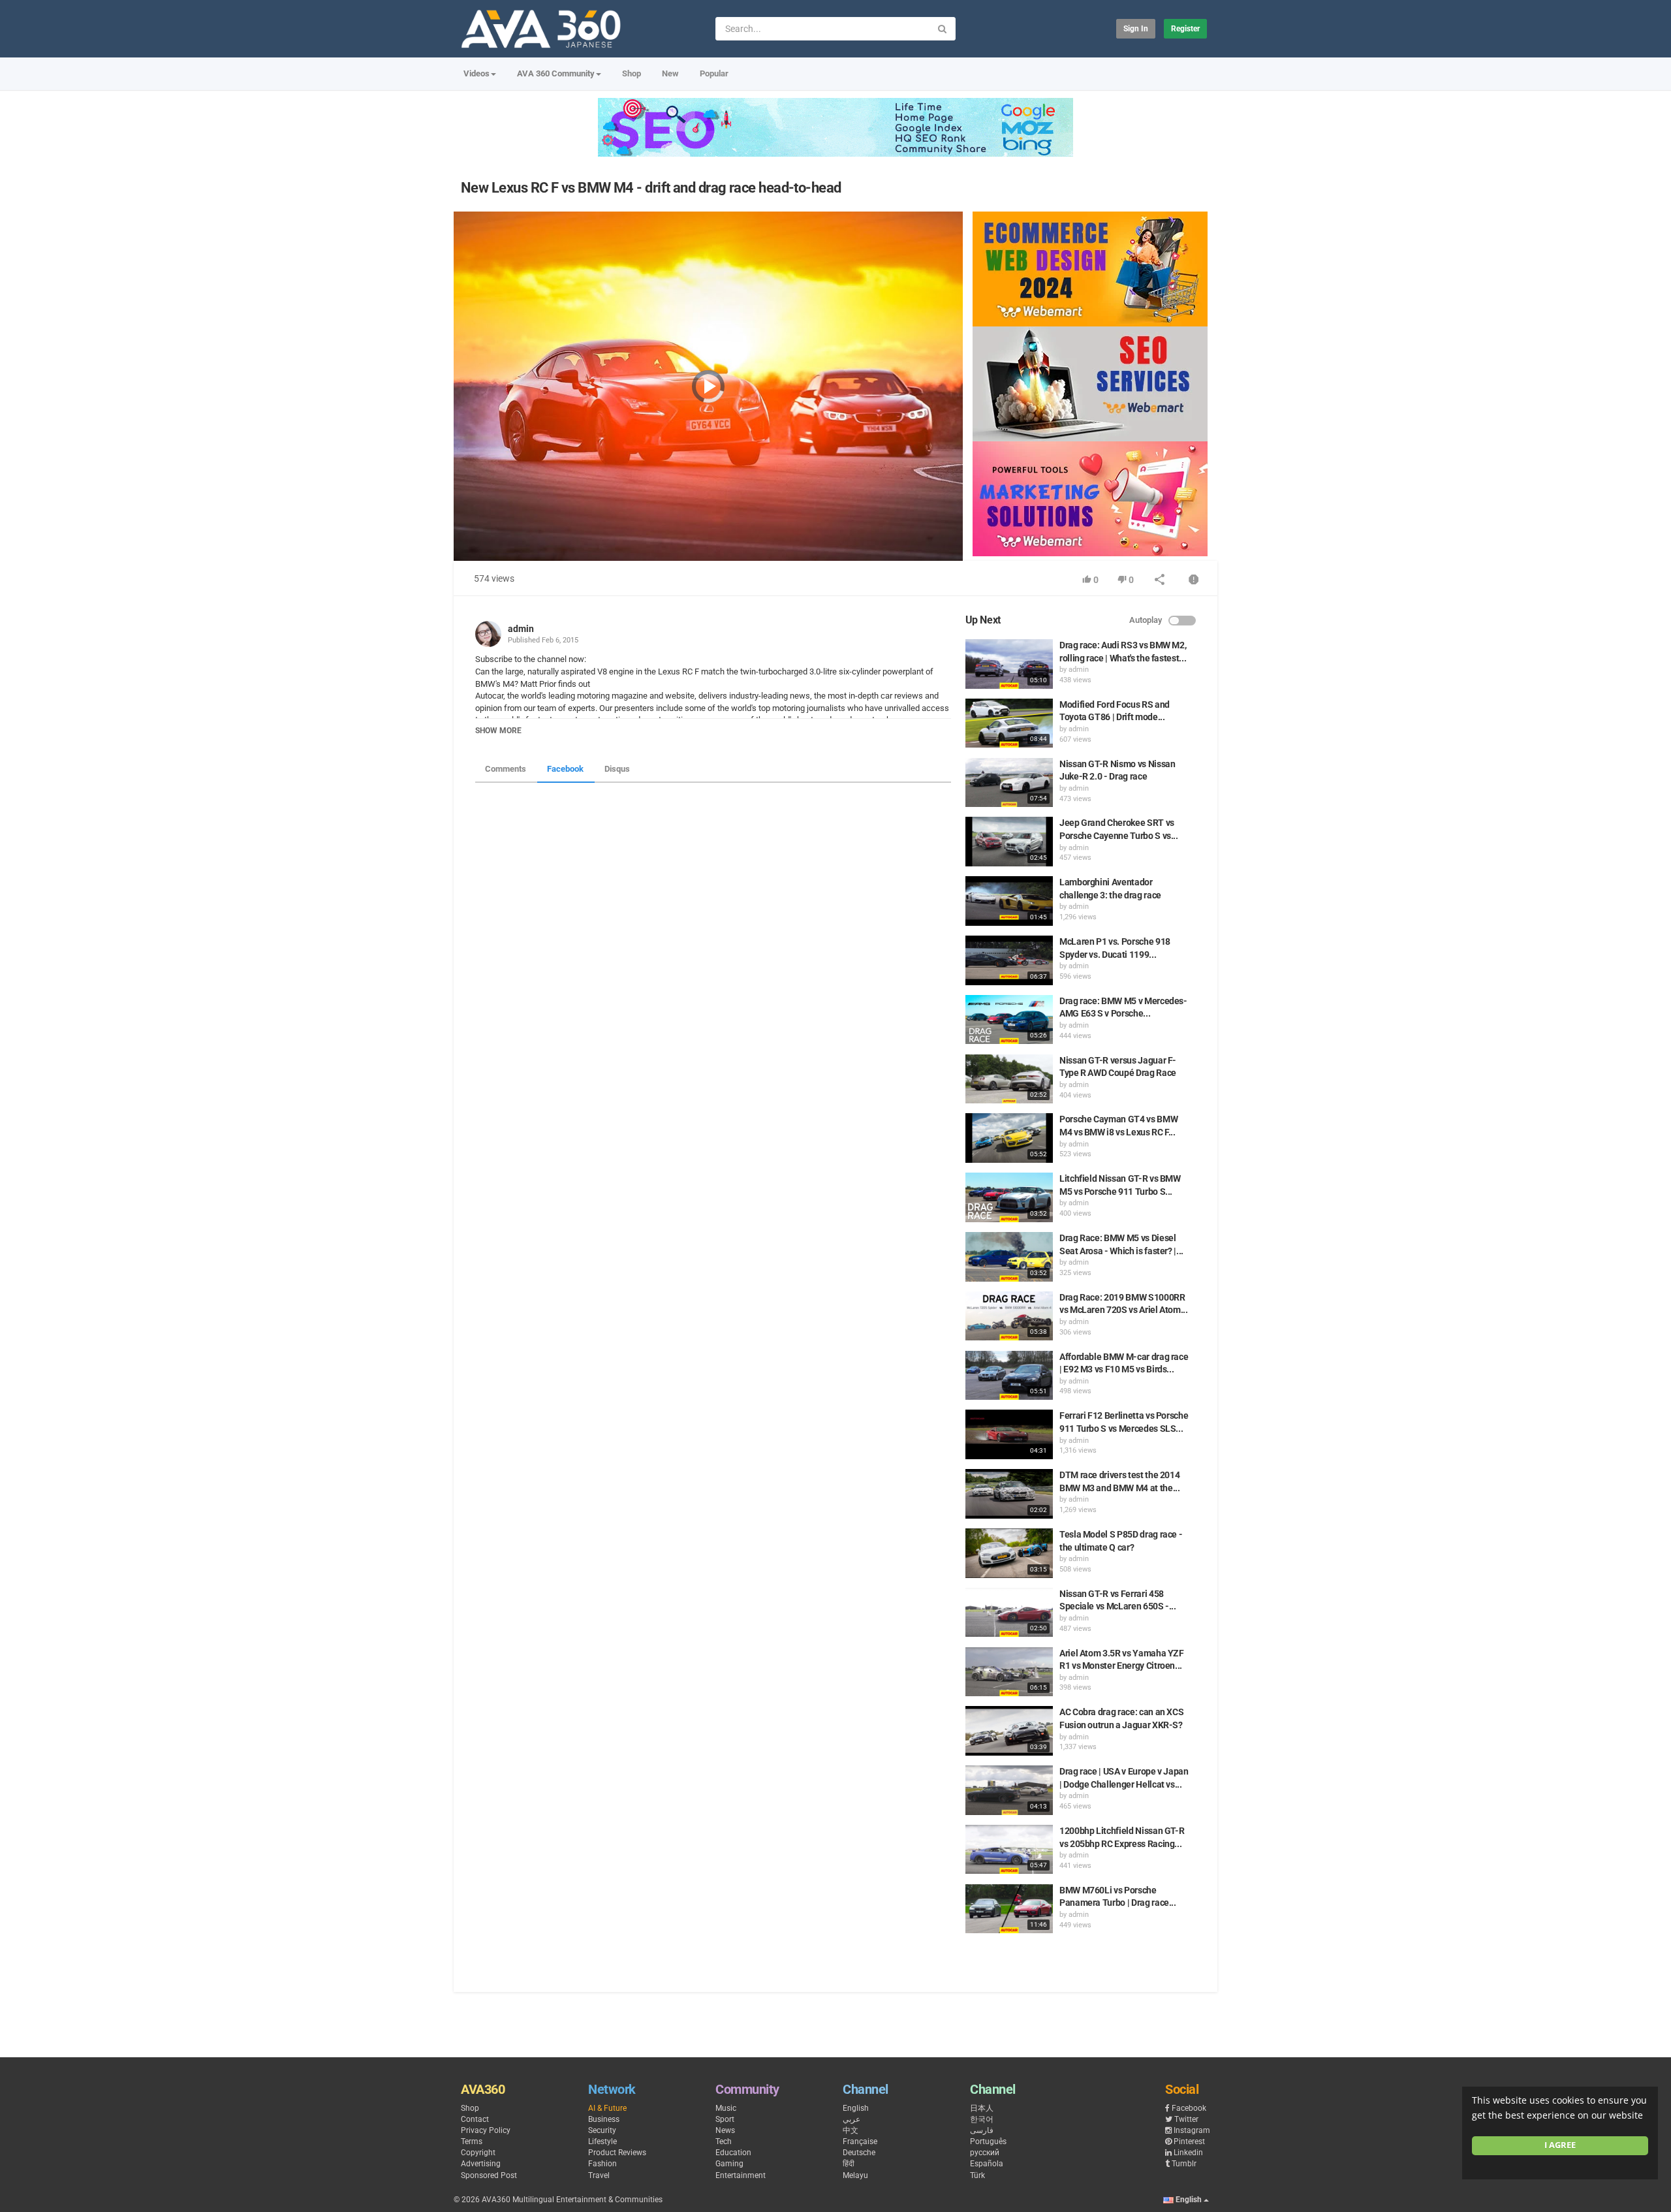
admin (521, 629)
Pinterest (1189, 2141)
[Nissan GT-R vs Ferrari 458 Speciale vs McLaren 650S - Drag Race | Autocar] (1009, 1613)
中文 (851, 2130)
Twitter (1186, 2119)
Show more (498, 731)
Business (604, 2119)
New (670, 73)
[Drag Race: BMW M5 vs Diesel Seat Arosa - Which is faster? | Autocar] (1009, 1257)
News (725, 2130)
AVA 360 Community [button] (556, 73)
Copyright (478, 2153)
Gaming (729, 2164)
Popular (714, 73)
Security (602, 2130)
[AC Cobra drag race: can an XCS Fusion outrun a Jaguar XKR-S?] (1009, 1731)
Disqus (617, 769)
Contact (475, 2119)
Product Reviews (617, 2153)
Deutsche (859, 2153)
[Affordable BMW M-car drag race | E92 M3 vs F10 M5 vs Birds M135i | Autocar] (1009, 1376)
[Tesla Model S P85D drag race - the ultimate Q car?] (1009, 1553)
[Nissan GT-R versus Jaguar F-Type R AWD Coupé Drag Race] (1009, 1079)
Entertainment (741, 2175)
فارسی (982, 2130)
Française (860, 2141)
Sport (725, 2119)
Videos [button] (476, 73)
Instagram (1192, 2130)
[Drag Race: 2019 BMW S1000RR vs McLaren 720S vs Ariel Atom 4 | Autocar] (1009, 1316)
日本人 (982, 2108)
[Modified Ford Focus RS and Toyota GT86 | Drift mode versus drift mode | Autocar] (1009, 723)
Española (987, 2164)
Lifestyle (602, 2141)
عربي (851, 2119)
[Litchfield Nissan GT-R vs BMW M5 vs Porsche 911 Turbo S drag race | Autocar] (1009, 1197)
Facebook (565, 769)
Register (1185, 29)
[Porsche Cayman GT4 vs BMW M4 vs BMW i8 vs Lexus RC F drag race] (1009, 1138)
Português (988, 2141)
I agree (1560, 2145)
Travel (599, 2175)
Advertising (481, 2164)
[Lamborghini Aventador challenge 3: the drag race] (1009, 901)
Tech (724, 2141)
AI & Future (607, 2108)
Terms (472, 2141)
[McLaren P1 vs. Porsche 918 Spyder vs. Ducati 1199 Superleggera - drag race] (1009, 960)
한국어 (982, 2119)
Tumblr (1184, 2164)
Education (733, 2153)
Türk (977, 2175)
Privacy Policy (486, 2130)
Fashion (602, 2164)
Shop (632, 73)
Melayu (855, 2175)
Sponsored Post (489, 2175)
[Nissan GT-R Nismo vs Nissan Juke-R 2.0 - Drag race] (1009, 783)
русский (985, 2153)
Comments (506, 769)
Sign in (1136, 29)
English (856, 2108)
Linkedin (1188, 2153)
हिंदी (849, 2164)
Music (726, 2108)
